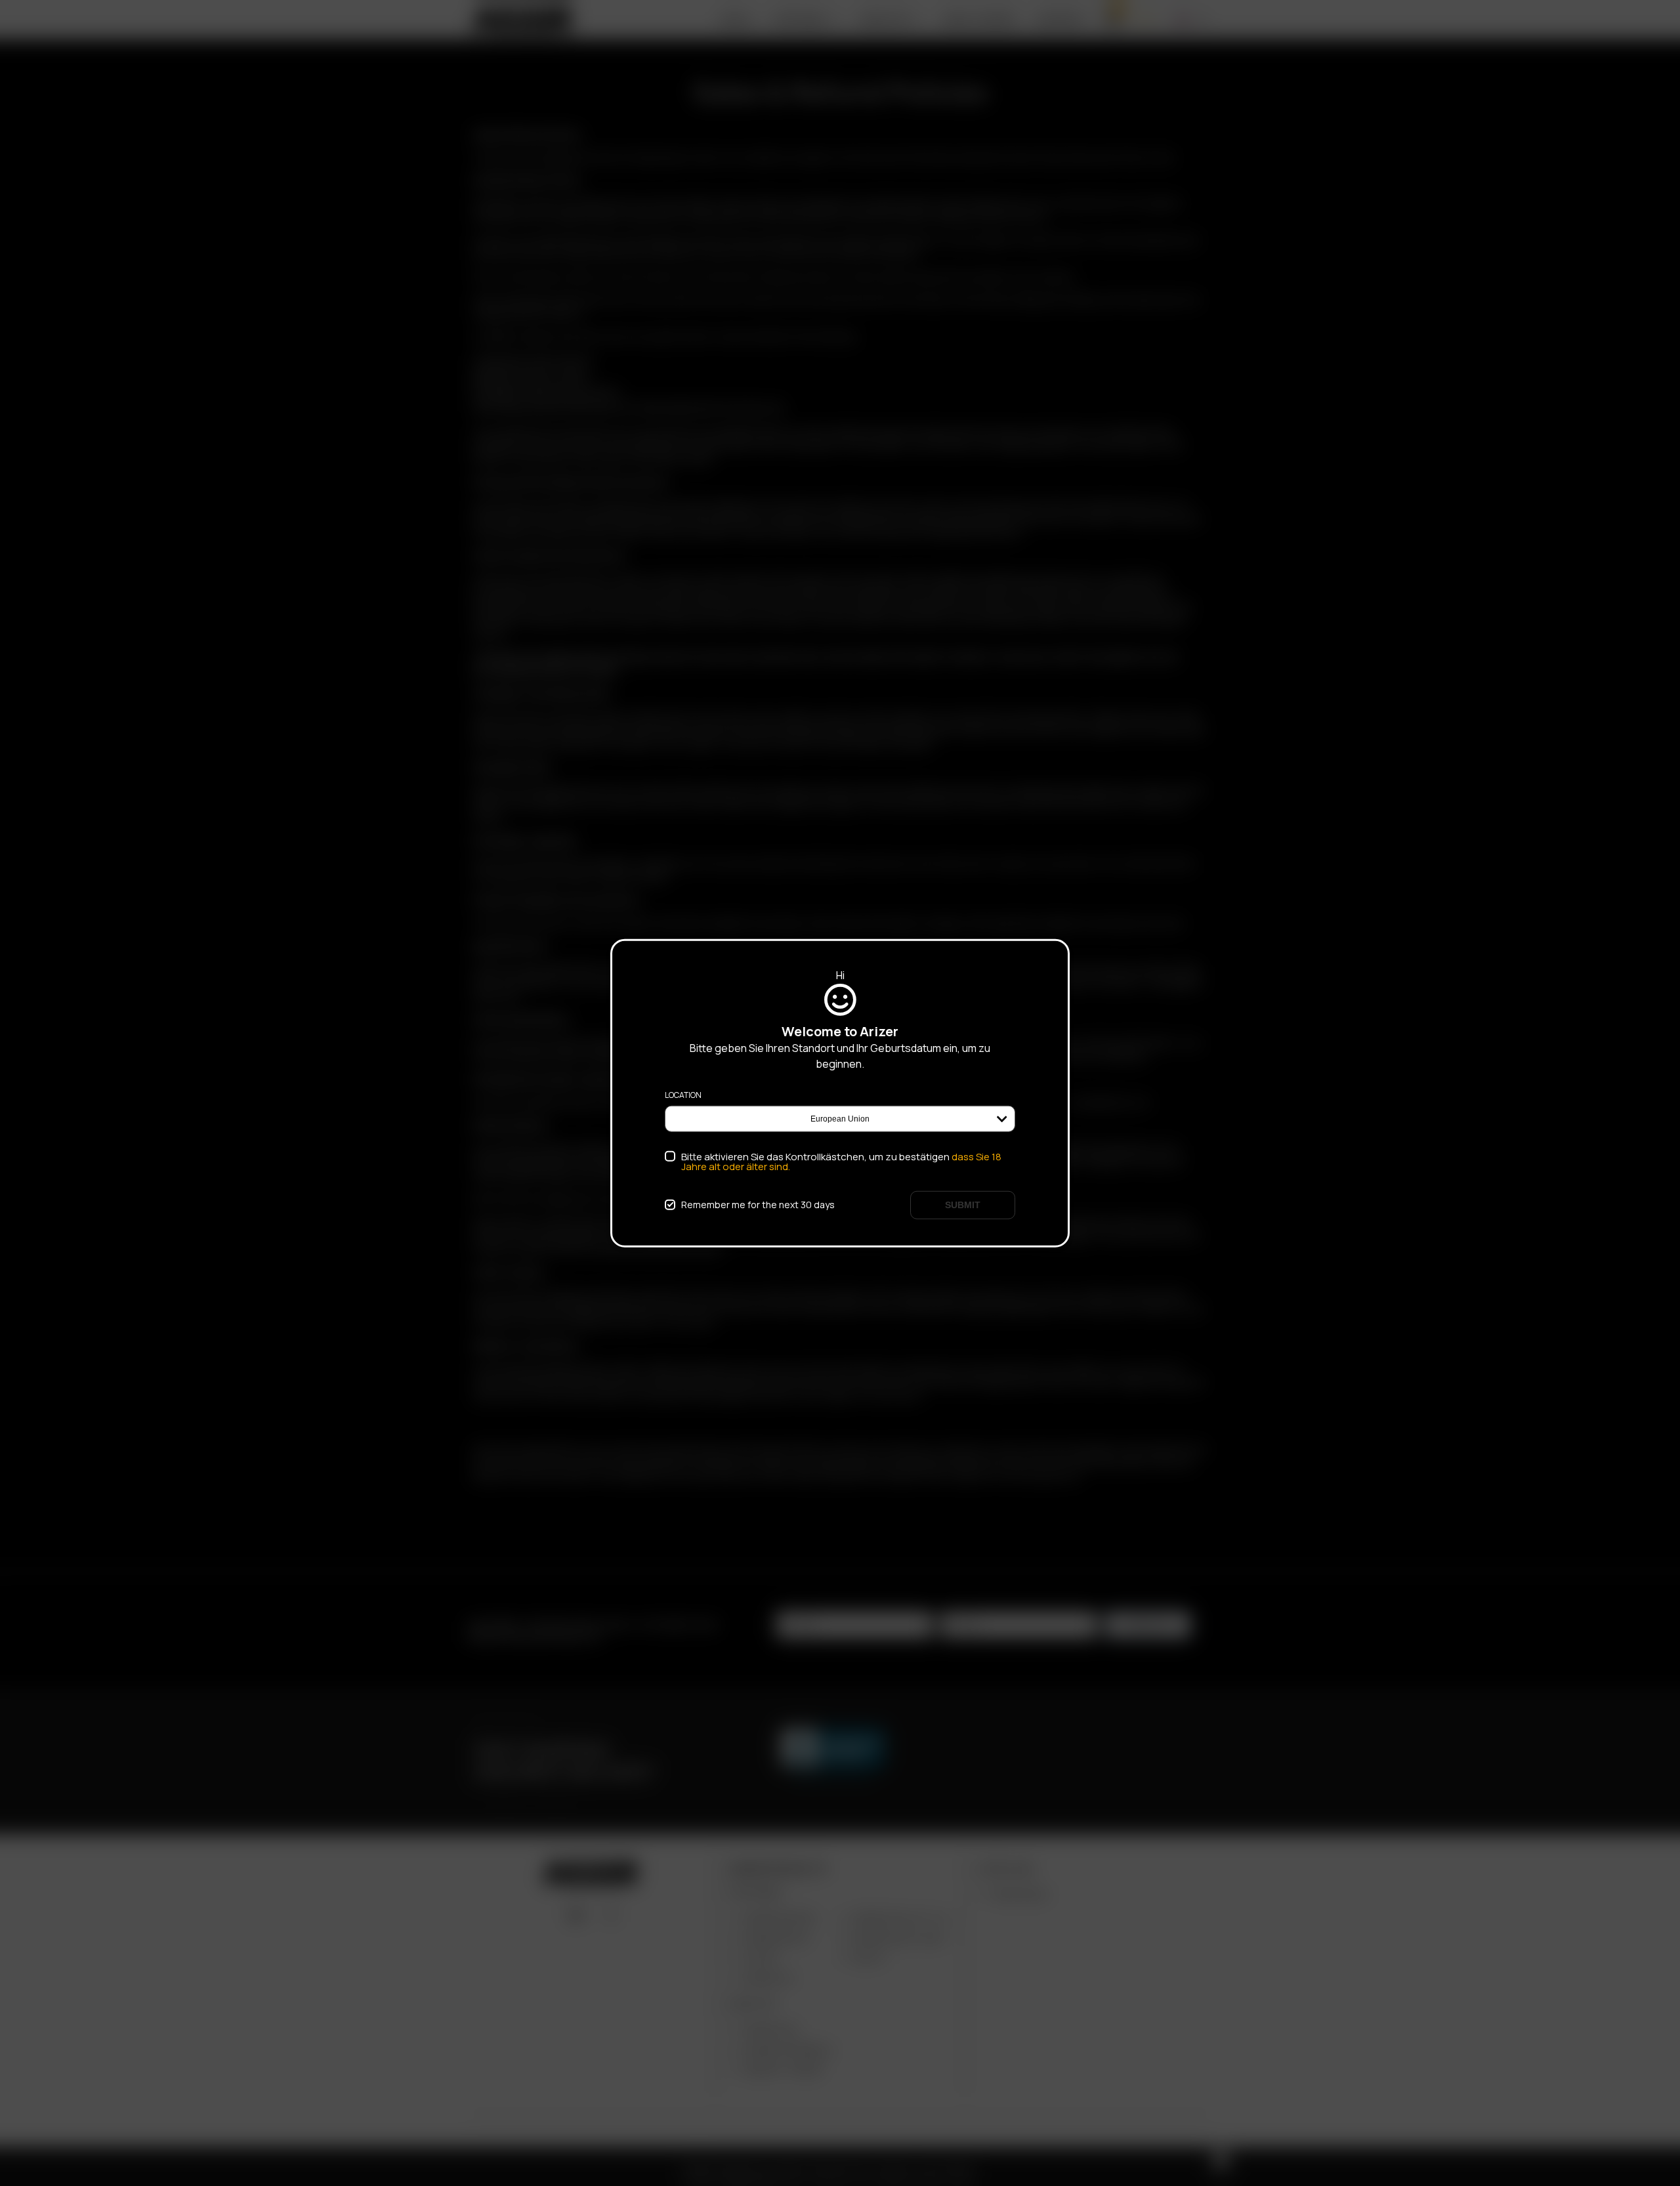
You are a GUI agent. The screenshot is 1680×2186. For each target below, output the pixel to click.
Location (683, 1095)
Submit (963, 1204)
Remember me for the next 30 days (758, 1205)
